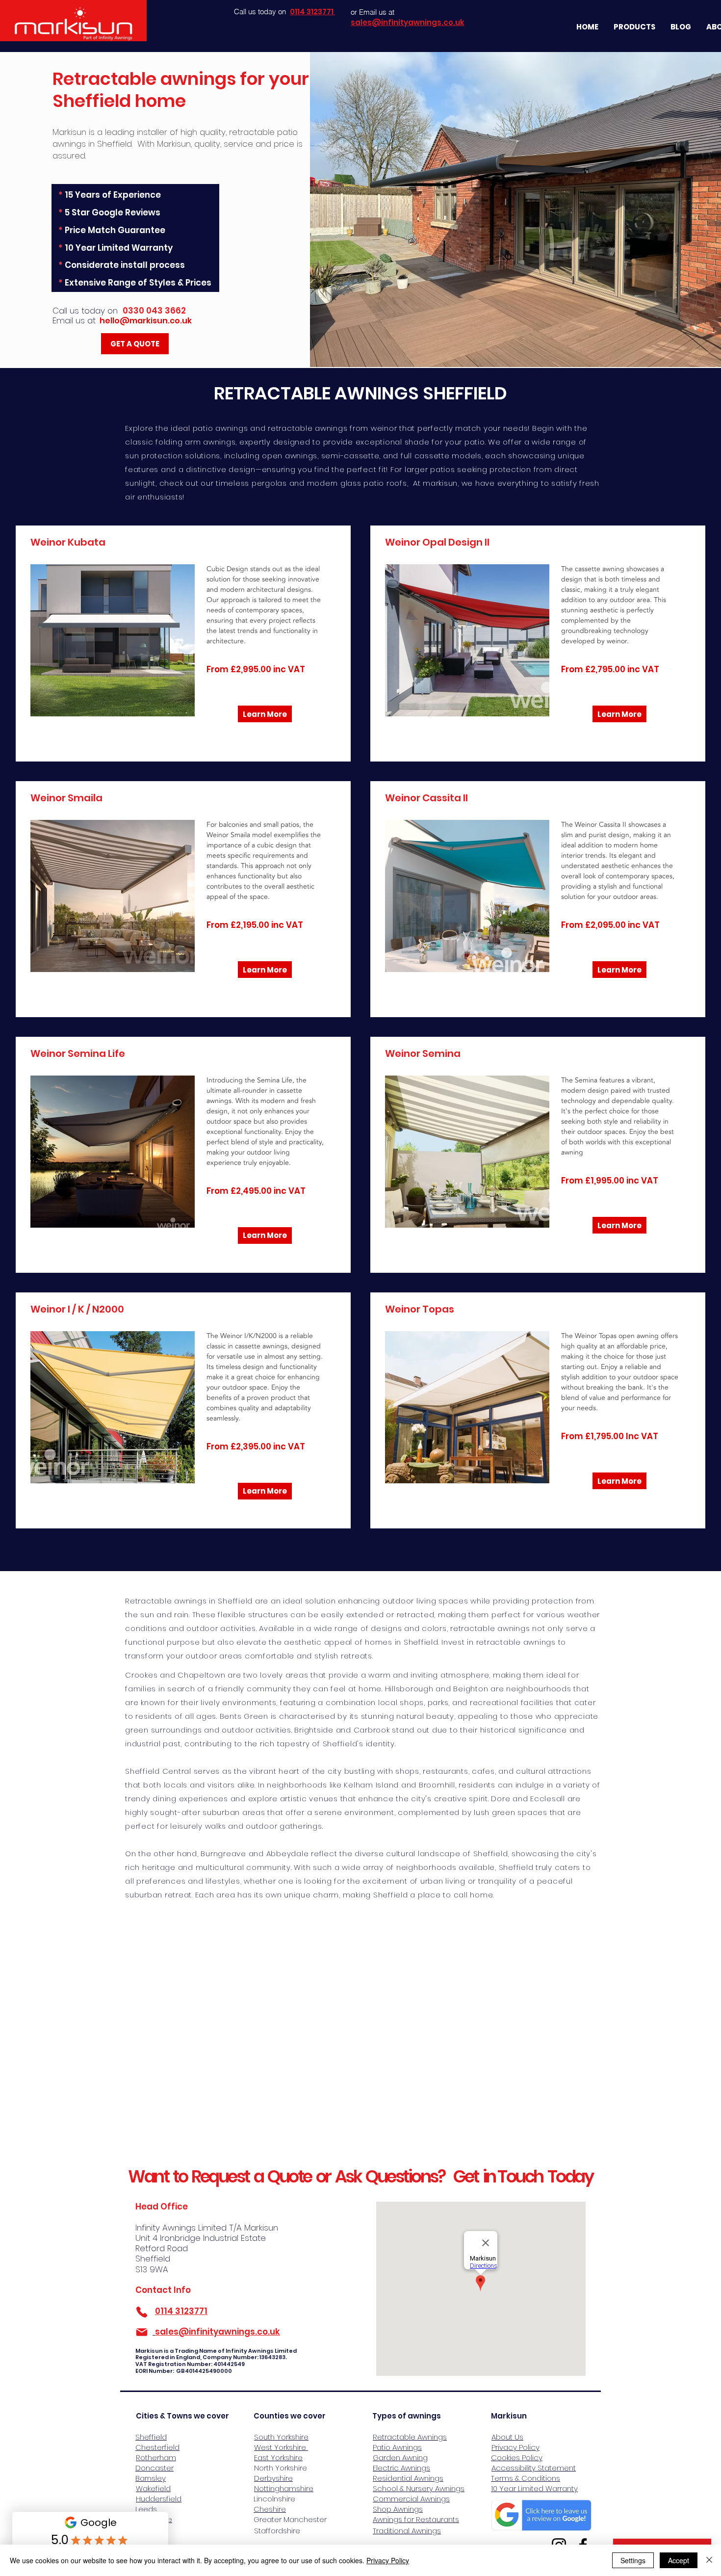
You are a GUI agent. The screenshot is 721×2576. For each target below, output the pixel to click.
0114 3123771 (181, 2311)
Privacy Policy (388, 2560)
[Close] (709, 2560)
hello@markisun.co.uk (146, 321)
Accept (679, 2560)
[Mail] (142, 2332)
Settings (633, 2560)
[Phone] (142, 2312)
